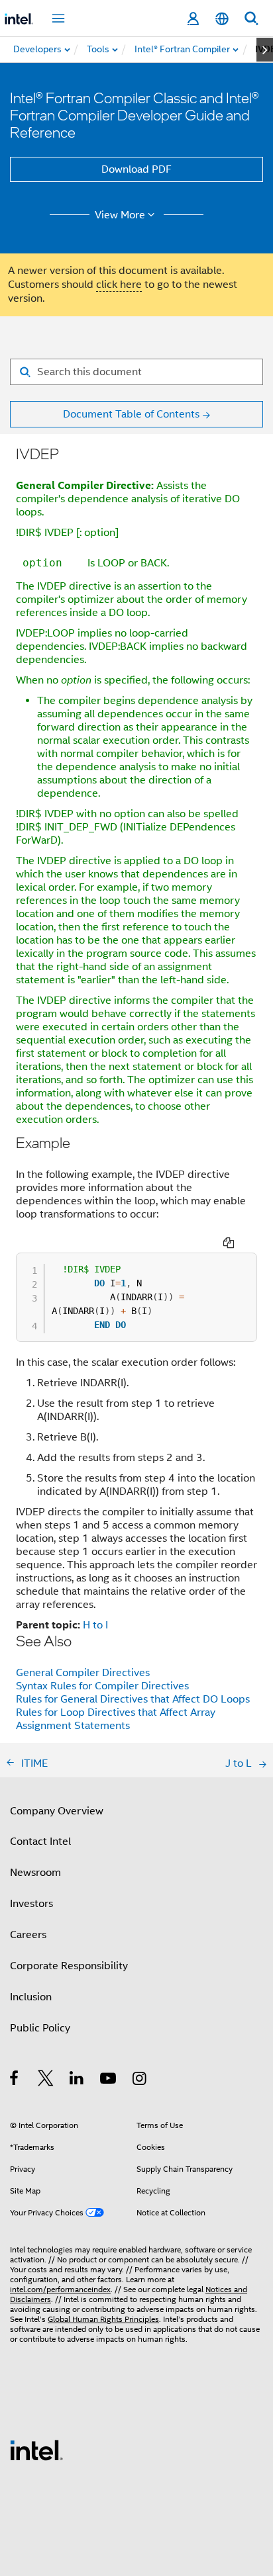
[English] (222, 19)
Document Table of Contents (131, 414)
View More (120, 215)
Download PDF (136, 169)
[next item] (265, 50)
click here (119, 285)
